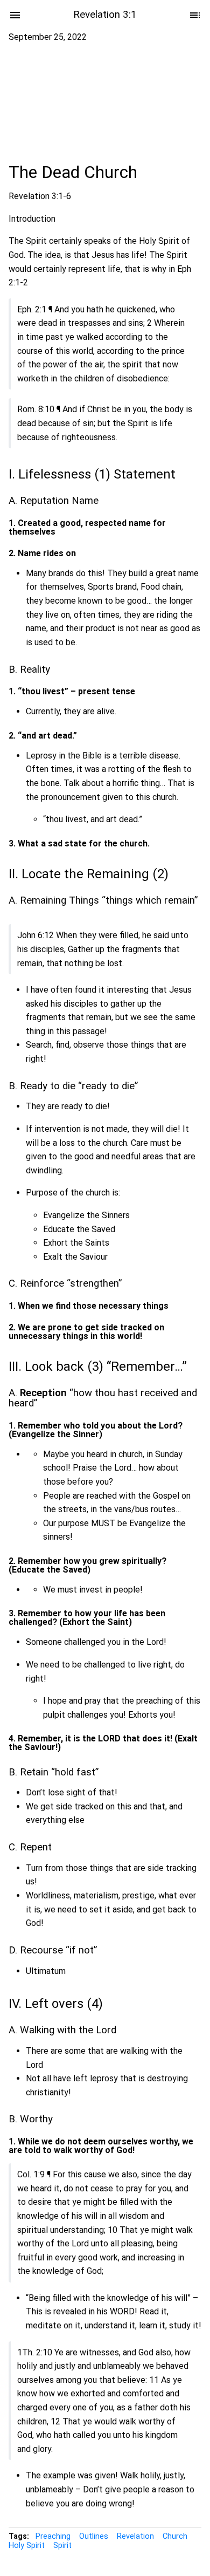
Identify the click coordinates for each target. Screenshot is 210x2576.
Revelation (135, 2536)
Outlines (94, 2536)
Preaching (53, 2536)
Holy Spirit (27, 2546)
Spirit (62, 2546)
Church (175, 2536)
